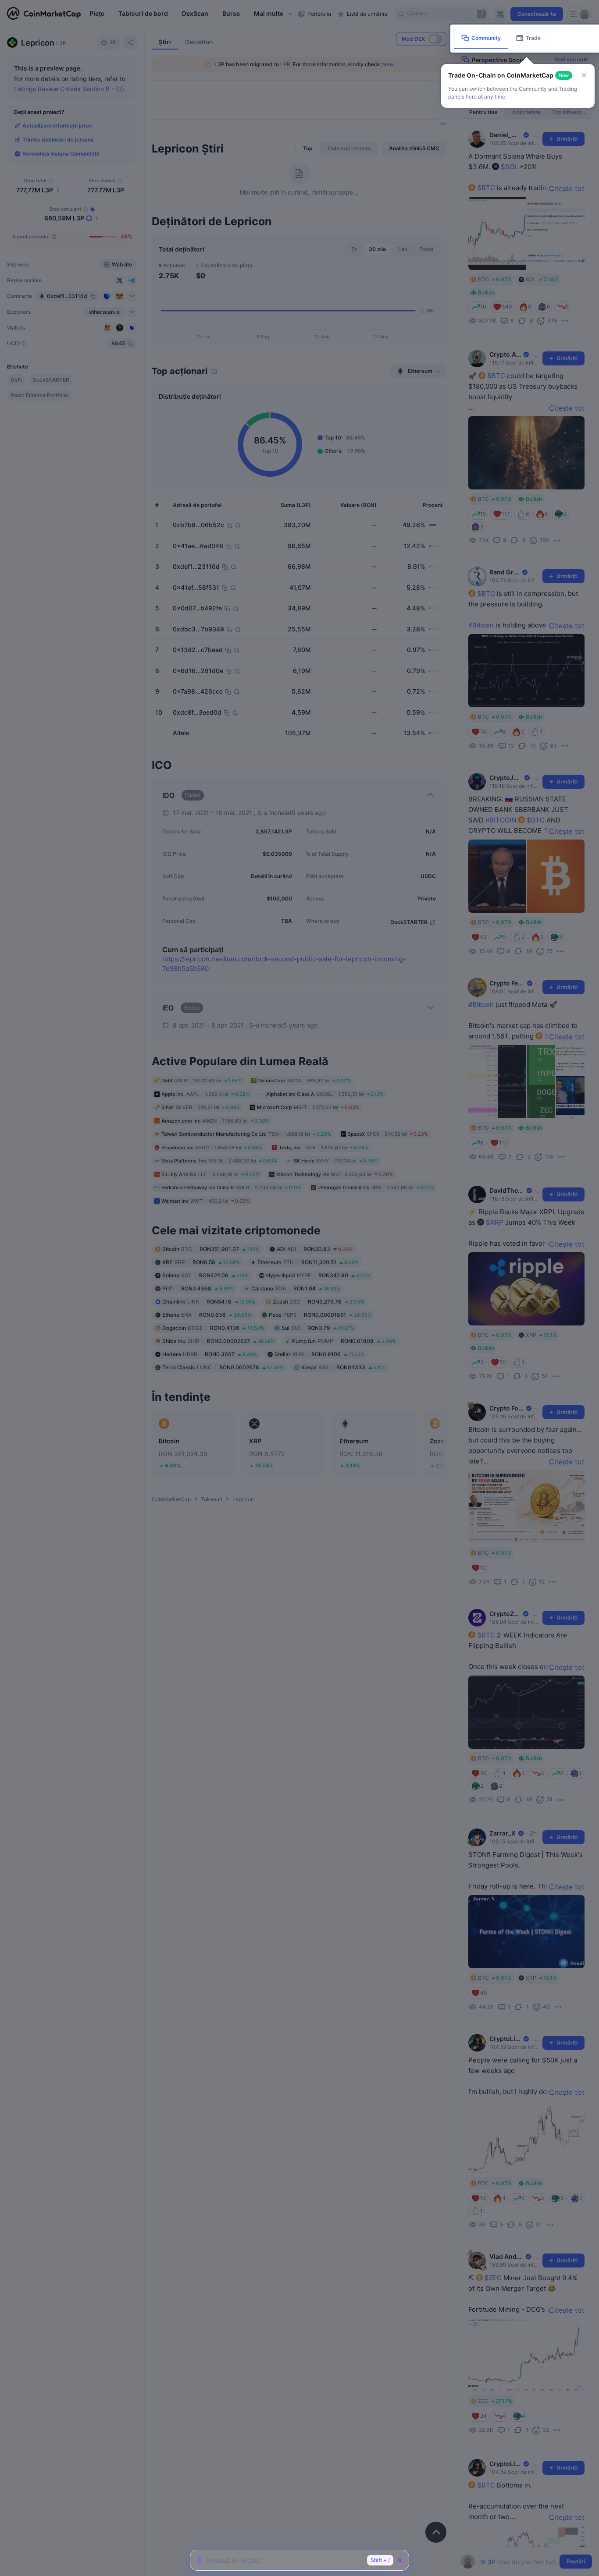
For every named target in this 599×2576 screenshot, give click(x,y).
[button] (584, 75)
